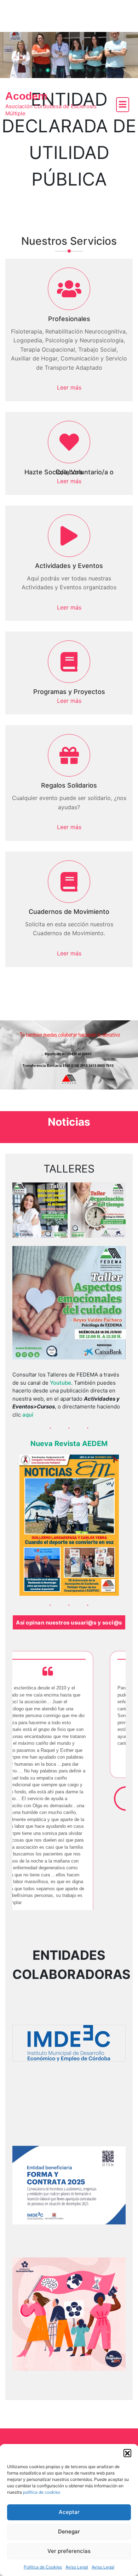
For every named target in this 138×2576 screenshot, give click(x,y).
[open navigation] (123, 105)
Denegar (69, 2531)
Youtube (61, 1383)
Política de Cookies (43, 2567)
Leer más (69, 387)
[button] (127, 2453)
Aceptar (69, 2512)
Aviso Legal (77, 2567)
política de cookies (42, 2492)
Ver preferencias (69, 2551)
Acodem (26, 96)
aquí (28, 1415)
